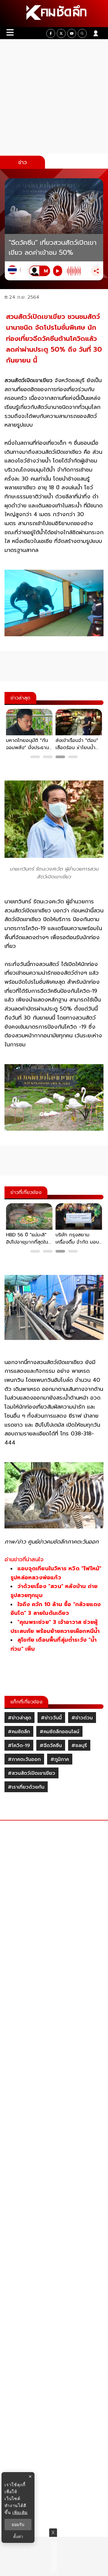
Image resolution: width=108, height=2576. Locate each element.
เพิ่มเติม (20, 2512)
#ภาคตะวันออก (24, 1759)
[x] (61, 33)
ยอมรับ (18, 2525)
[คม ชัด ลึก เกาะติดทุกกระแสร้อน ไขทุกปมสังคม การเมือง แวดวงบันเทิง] (54, 14)
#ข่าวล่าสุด (19, 1718)
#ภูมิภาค (60, 1759)
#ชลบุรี (79, 1746)
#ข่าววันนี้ (51, 1718)
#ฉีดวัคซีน (51, 1746)
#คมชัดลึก (19, 1732)
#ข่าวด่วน (82, 1718)
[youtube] (72, 33)
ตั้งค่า (18, 2537)
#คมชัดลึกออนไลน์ (59, 1732)
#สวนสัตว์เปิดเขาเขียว (31, 1773)
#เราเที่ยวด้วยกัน (26, 1787)
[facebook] (51, 33)
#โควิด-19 (19, 1746)
